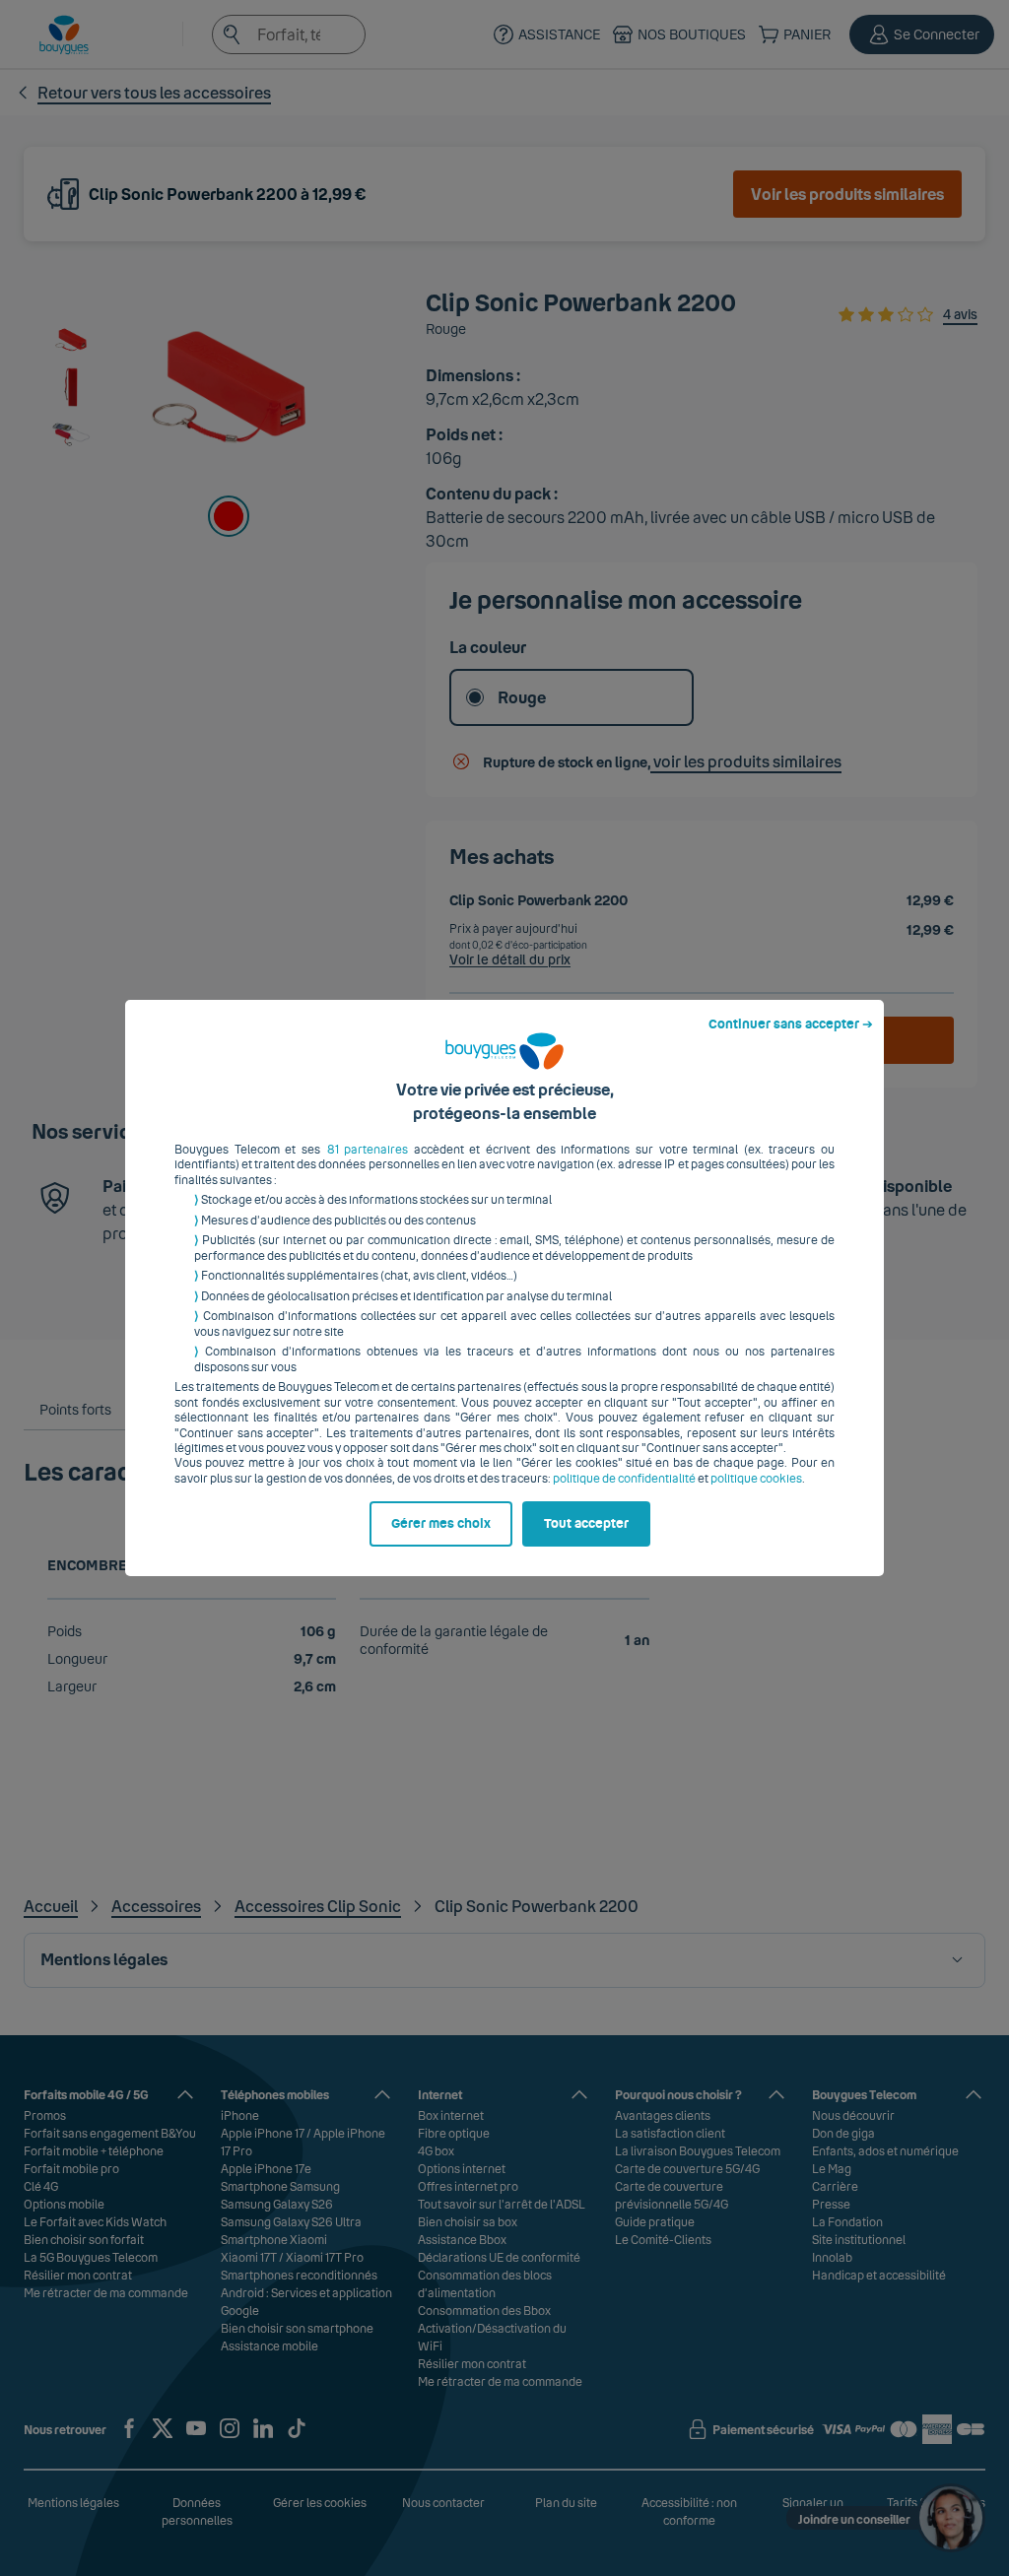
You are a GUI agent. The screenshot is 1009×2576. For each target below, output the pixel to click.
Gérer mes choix (441, 1524)
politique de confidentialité (624, 1479)
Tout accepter (586, 1524)
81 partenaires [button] (368, 1150)
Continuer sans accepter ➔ (791, 1024)
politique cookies (756, 1479)
